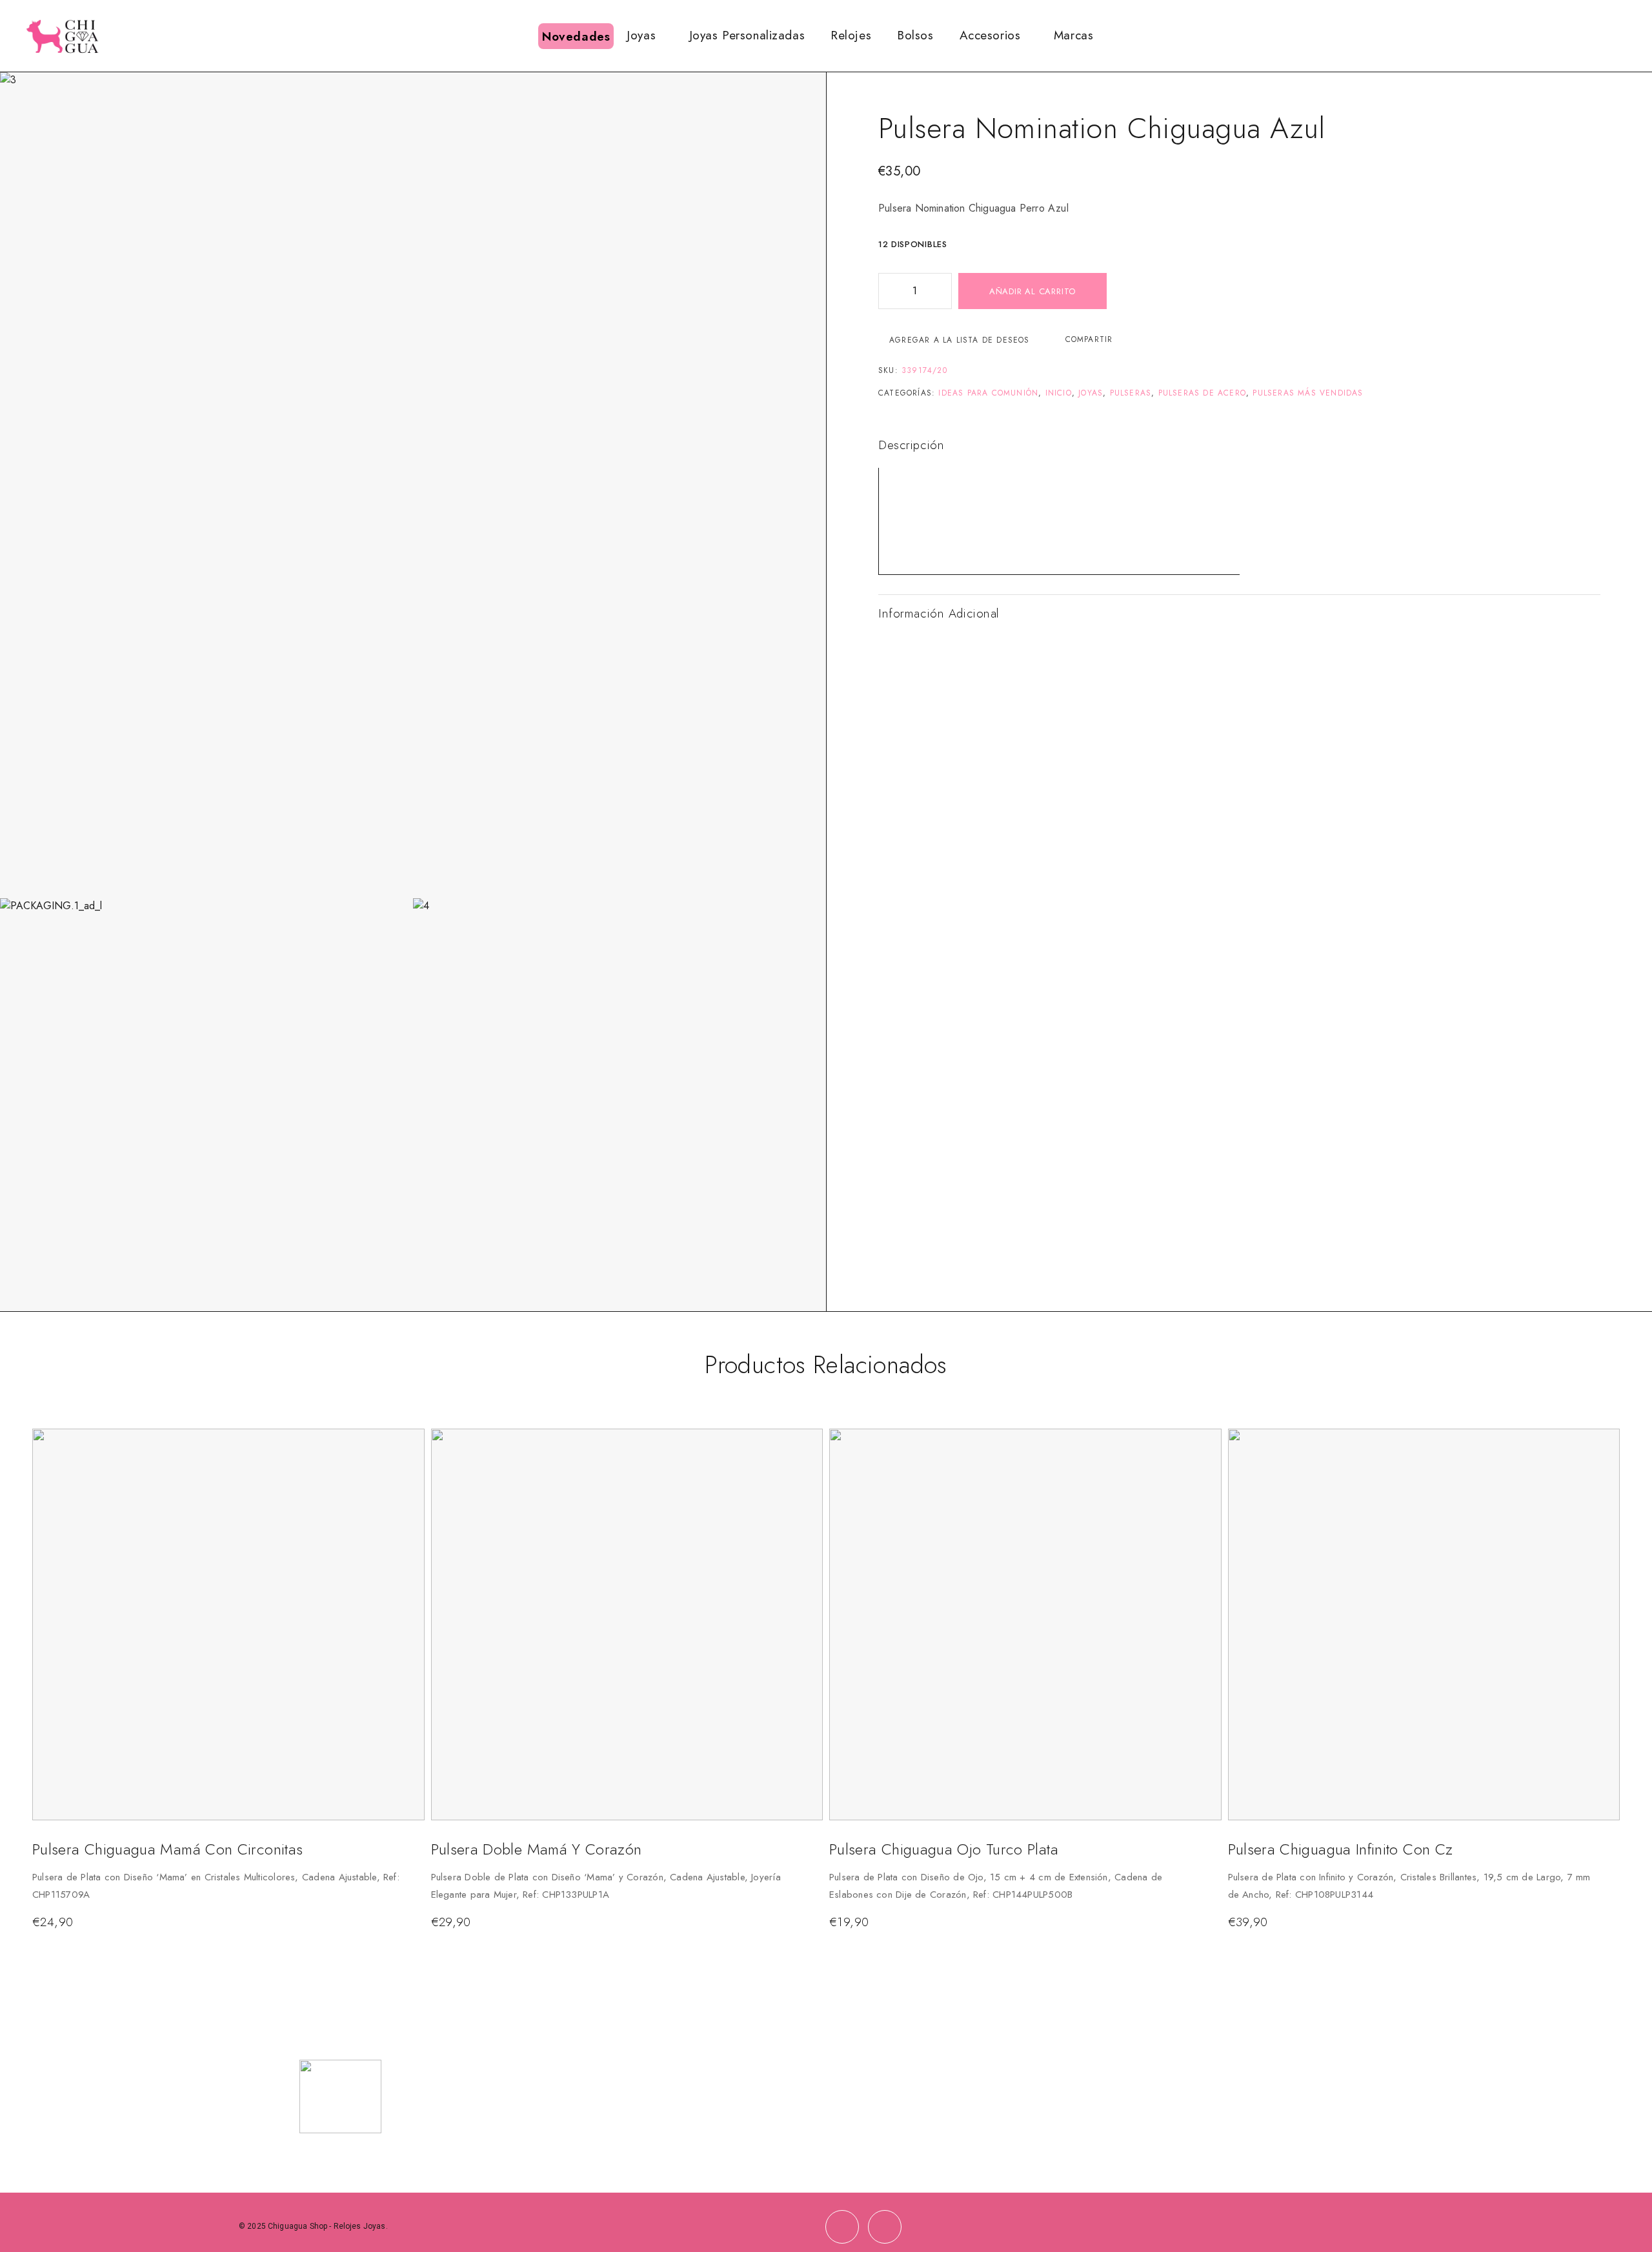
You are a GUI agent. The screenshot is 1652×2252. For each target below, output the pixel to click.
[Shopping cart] (1629, 35)
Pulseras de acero (1202, 393)
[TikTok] (885, 2227)
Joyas (641, 35)
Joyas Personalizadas (747, 35)
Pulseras (1131, 393)
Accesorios (990, 35)
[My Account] (1587, 36)
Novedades (576, 36)
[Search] (1566, 36)
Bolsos (915, 35)
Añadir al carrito (1032, 291)
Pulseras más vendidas (1308, 393)
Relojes (851, 35)
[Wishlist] (1607, 35)
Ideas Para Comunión (988, 393)
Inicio (1059, 393)
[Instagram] (842, 2227)
